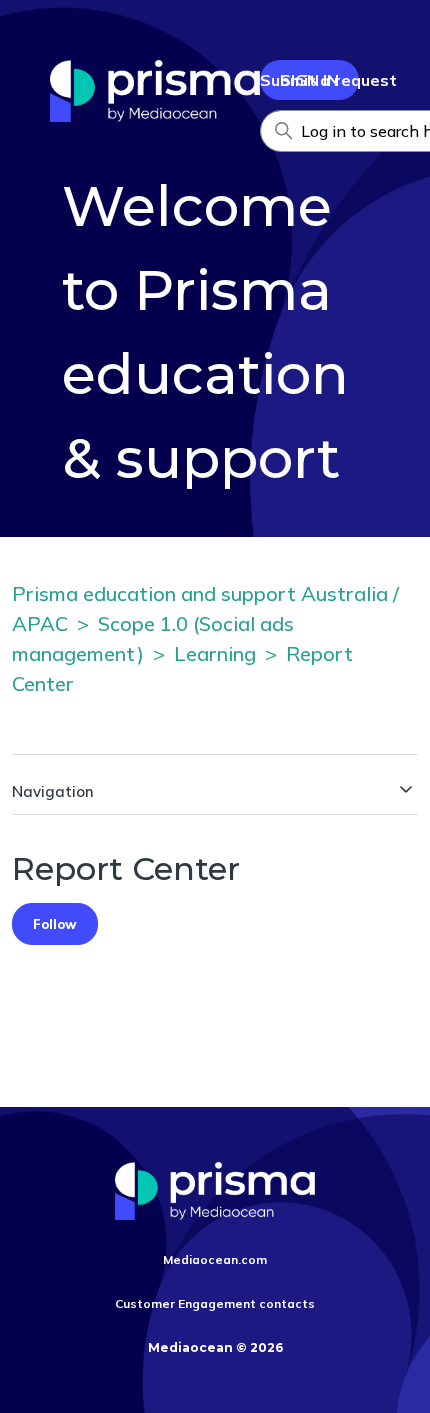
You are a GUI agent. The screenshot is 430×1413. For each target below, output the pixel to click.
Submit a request (328, 80)
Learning (215, 653)
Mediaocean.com (215, 1259)
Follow (55, 924)
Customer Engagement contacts (215, 1303)
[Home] (155, 116)
